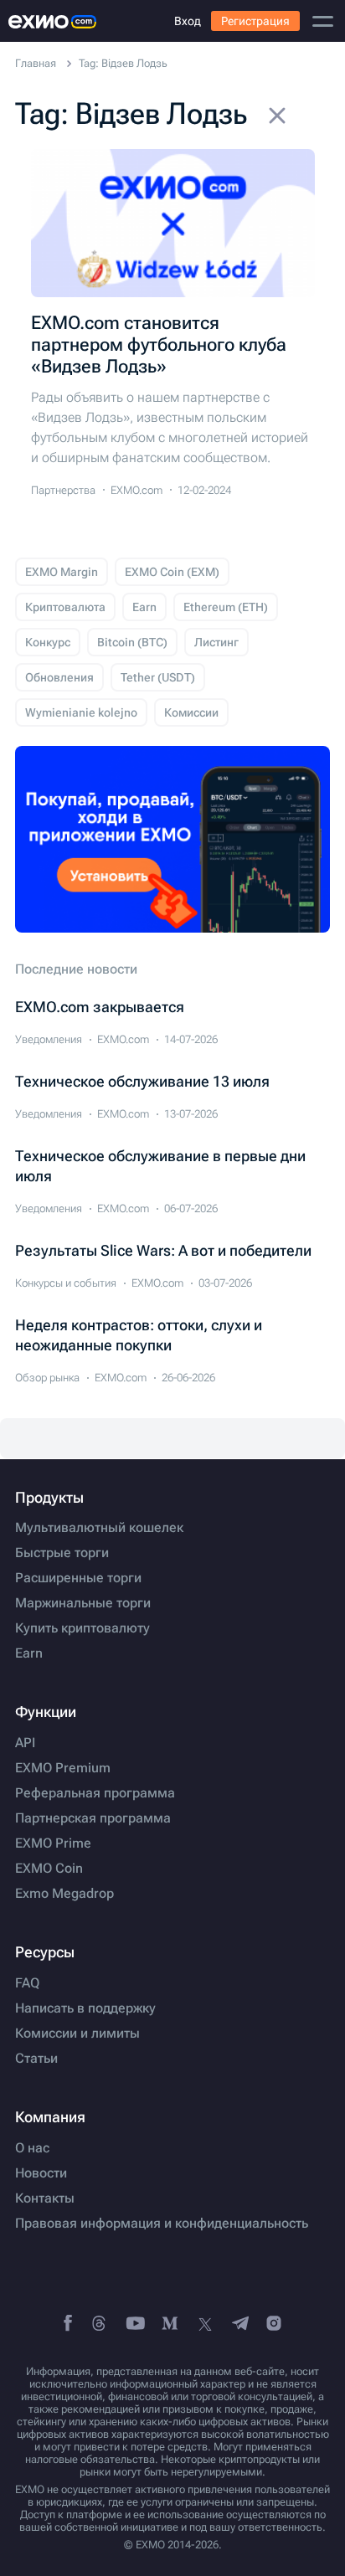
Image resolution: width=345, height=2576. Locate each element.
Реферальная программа (95, 1793)
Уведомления (49, 1039)
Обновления (59, 677)
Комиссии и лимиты (77, 2034)
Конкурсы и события (66, 1283)
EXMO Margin (62, 572)
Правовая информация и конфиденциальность (162, 2224)
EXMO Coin (49, 1869)
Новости (41, 2173)
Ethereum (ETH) (226, 607)
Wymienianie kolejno (81, 712)
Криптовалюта (65, 607)
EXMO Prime (53, 1843)
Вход (188, 21)
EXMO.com (136, 490)
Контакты (45, 2198)
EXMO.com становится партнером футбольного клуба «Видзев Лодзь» (159, 344)
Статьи (36, 2059)
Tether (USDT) (158, 677)
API (25, 1743)
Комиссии (191, 712)
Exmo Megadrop (64, 1894)
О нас (32, 2148)
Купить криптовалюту (82, 1628)
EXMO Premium (63, 1768)
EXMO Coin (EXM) (172, 572)
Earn (144, 607)
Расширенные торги (78, 1578)
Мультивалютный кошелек (99, 1528)
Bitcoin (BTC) (132, 642)
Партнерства (63, 490)
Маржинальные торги (83, 1603)
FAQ (27, 1983)
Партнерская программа (93, 1818)
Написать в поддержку (85, 2008)
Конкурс (48, 642)
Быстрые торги (62, 1553)
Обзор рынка (47, 1378)
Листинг (216, 642)
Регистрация (255, 21)
